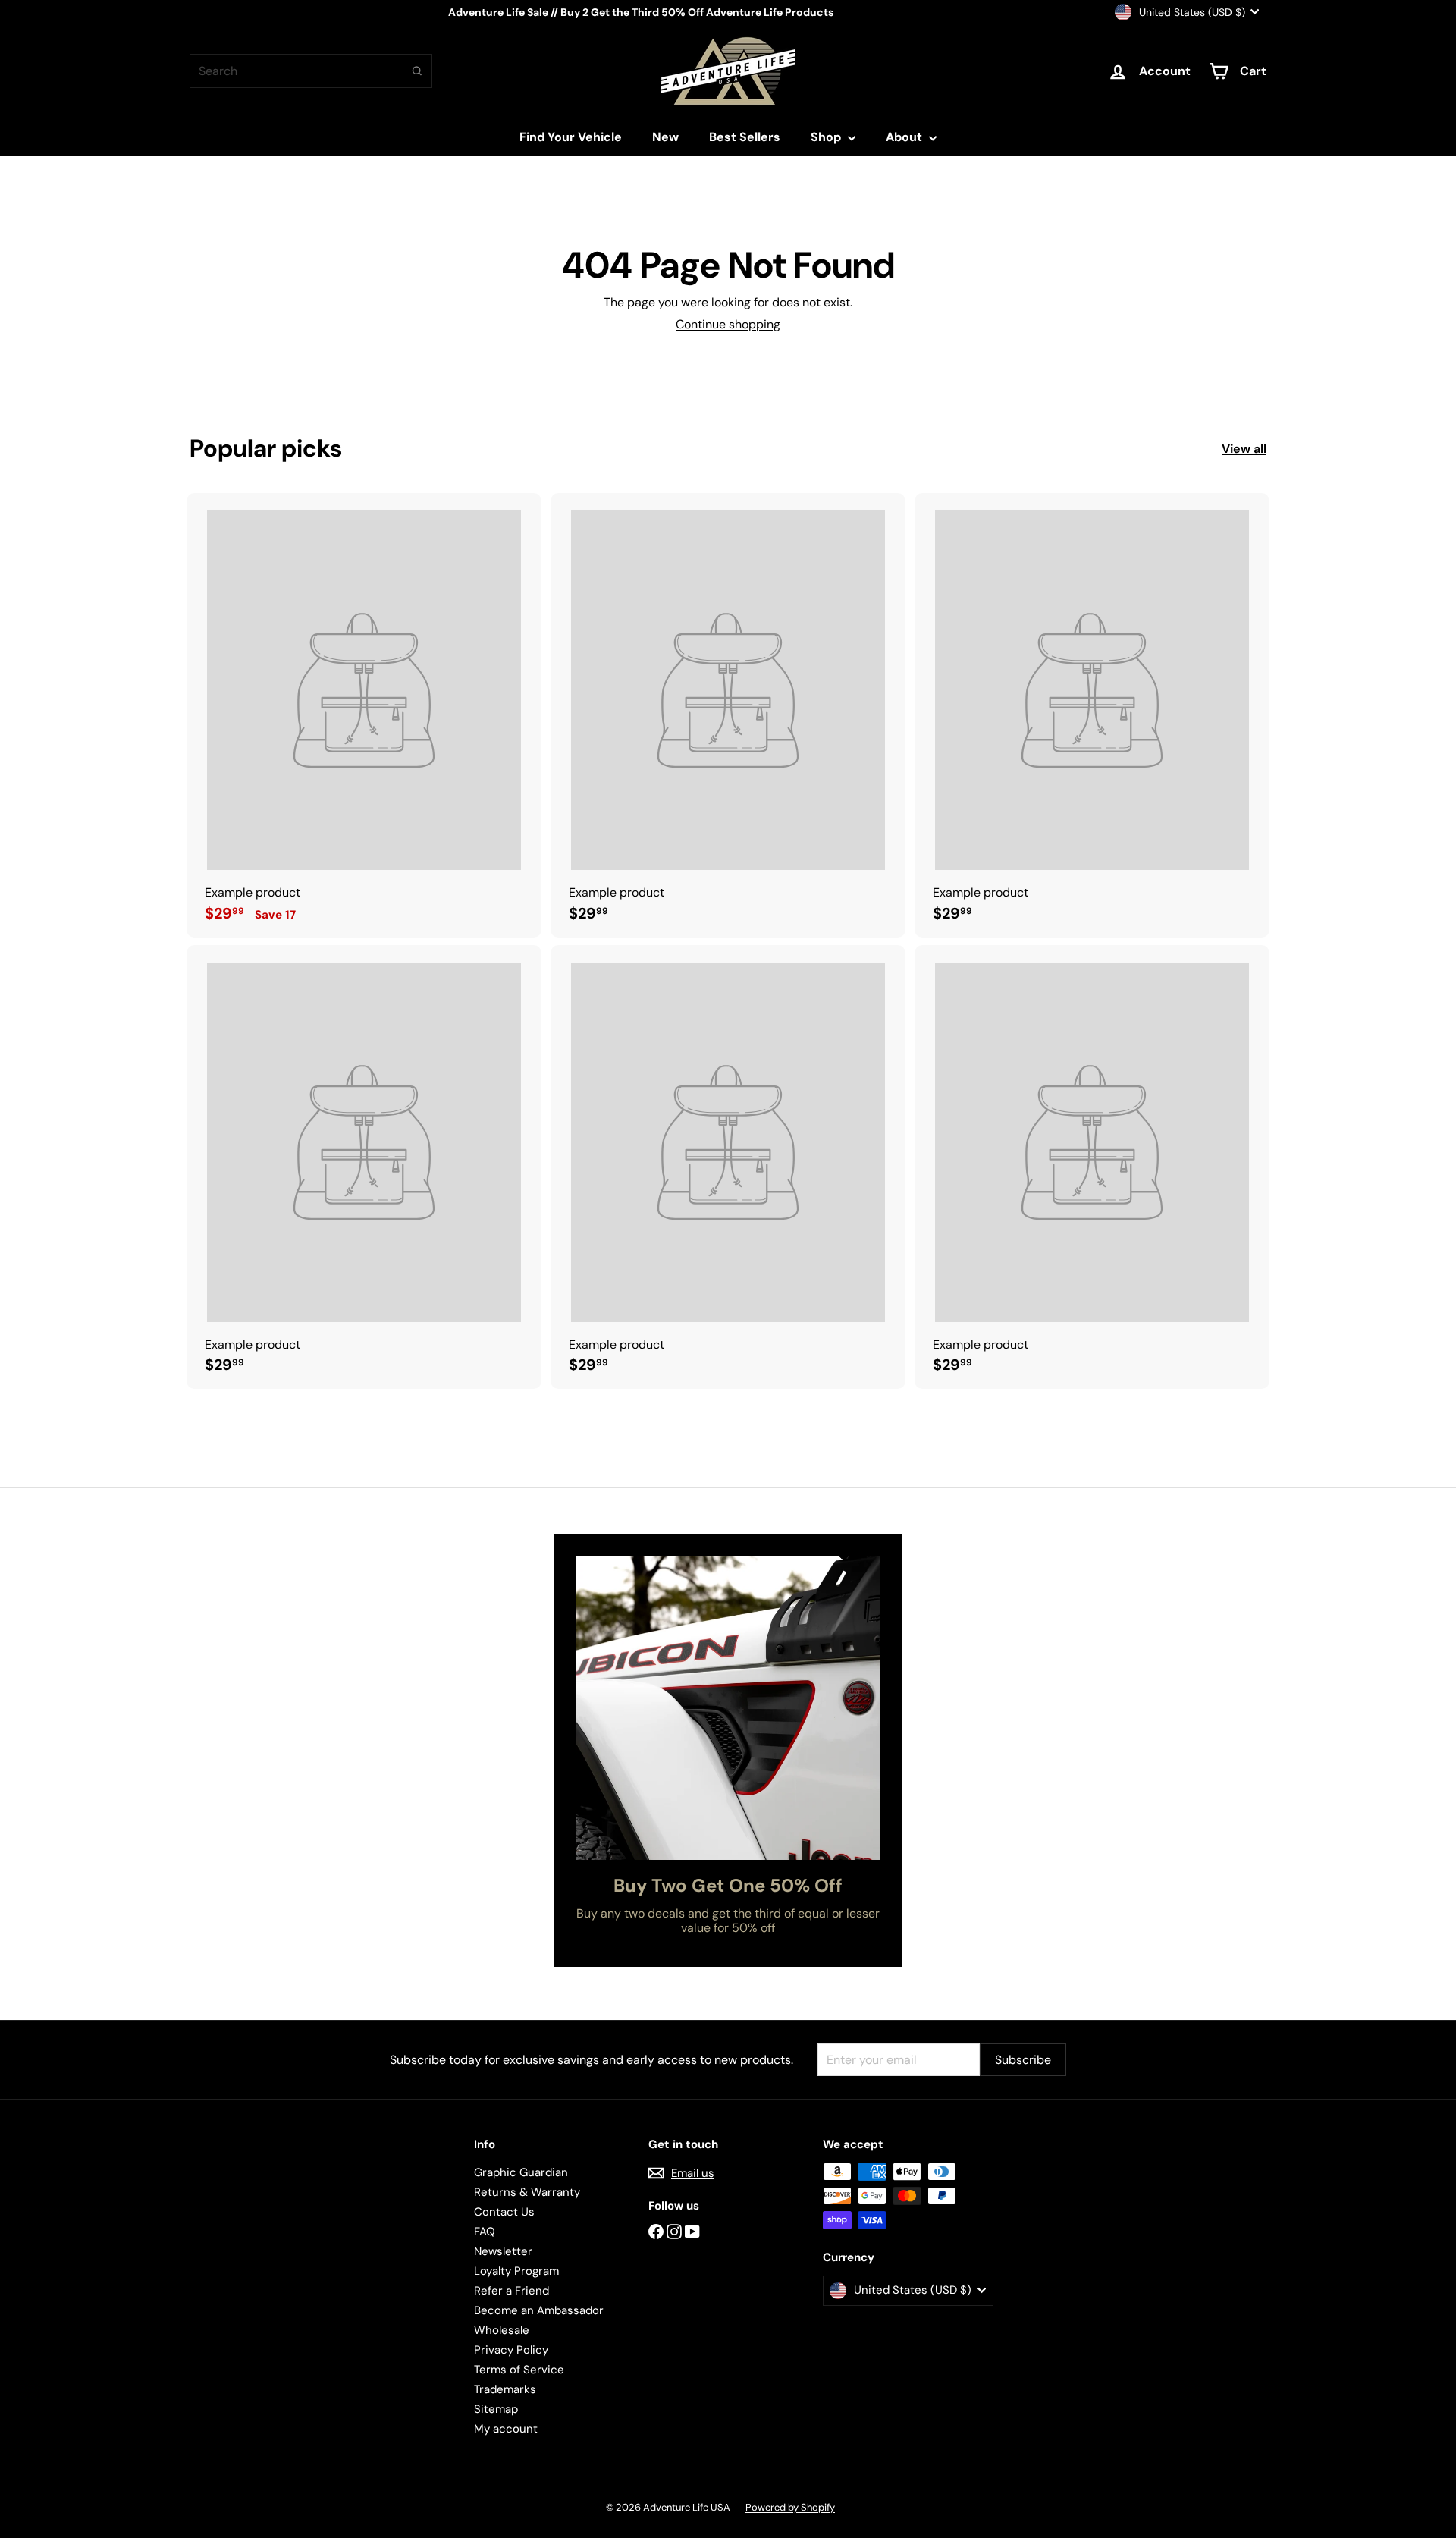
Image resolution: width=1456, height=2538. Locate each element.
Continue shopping (728, 324)
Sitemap (496, 2409)
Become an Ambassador (539, 2310)
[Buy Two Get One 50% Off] (728, 1708)
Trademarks (505, 2389)
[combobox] (311, 71)
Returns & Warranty (527, 2192)
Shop (827, 137)
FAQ (485, 2232)
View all (1244, 449)
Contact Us (504, 2212)
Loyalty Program (516, 2271)
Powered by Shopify (790, 2507)
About (905, 137)
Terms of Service (519, 2370)
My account (506, 2429)
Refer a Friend (511, 2291)
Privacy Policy (511, 2350)
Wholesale (502, 2330)
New (665, 137)
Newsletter (503, 2251)
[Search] (417, 71)
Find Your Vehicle (571, 137)
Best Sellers (745, 137)
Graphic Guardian (521, 2172)
